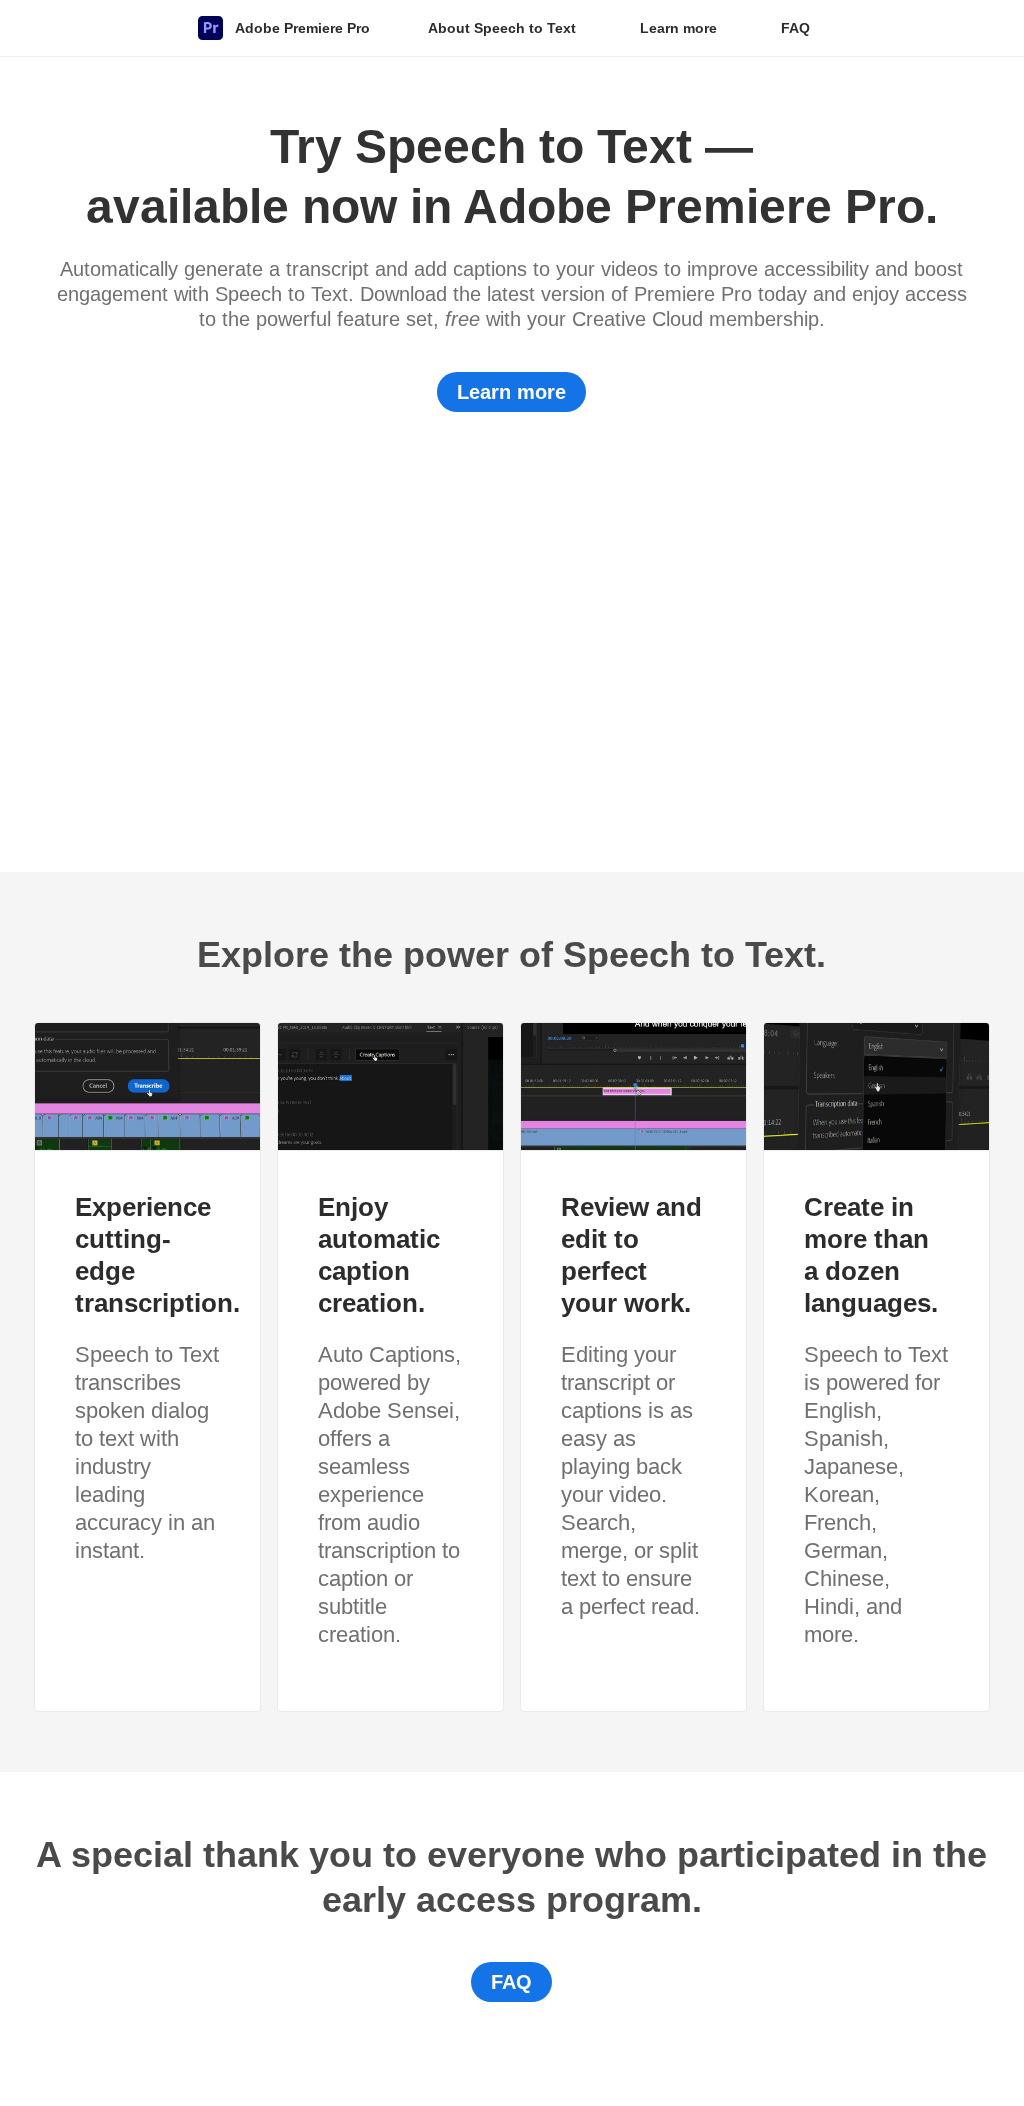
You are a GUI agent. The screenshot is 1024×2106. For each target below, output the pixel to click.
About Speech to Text (502, 28)
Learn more (678, 28)
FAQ (795, 28)
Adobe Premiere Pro (302, 28)
